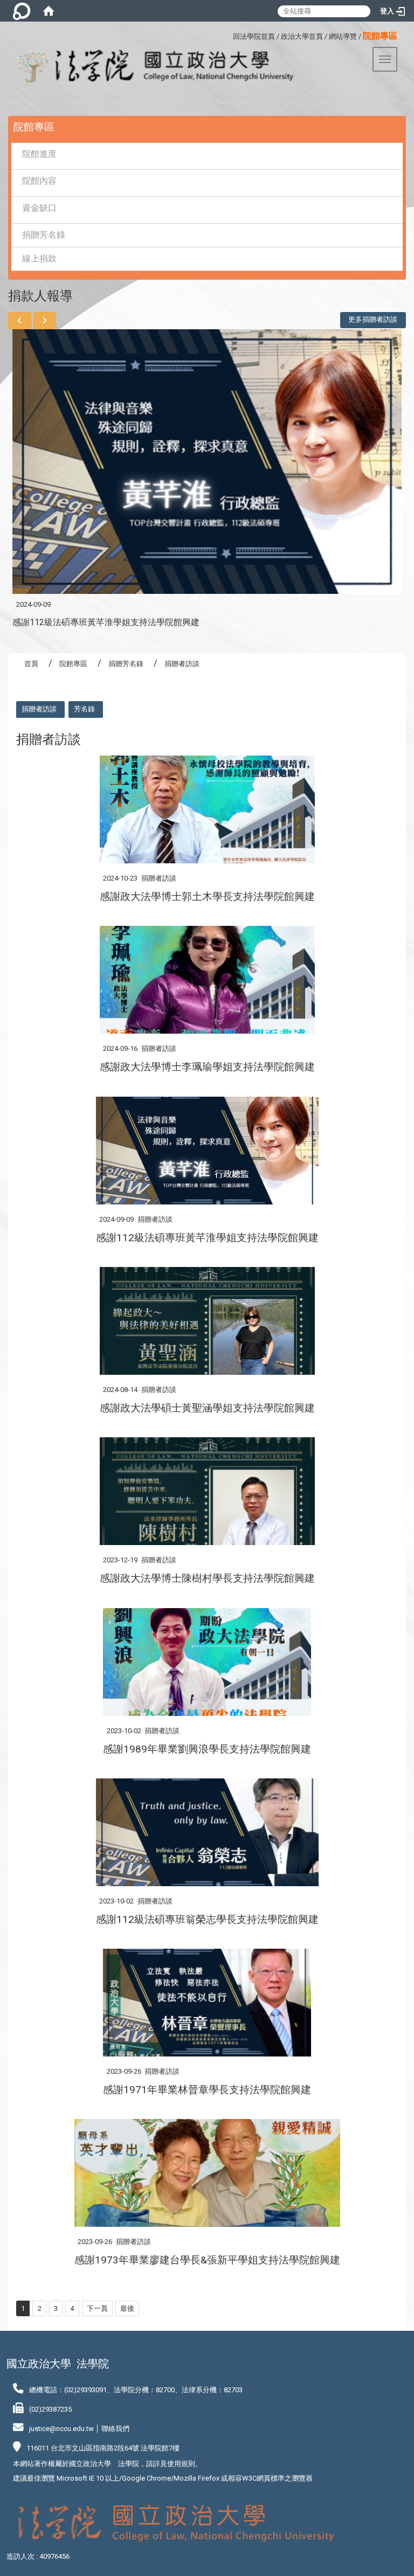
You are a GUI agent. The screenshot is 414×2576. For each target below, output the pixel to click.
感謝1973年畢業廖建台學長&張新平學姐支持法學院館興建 (207, 2260)
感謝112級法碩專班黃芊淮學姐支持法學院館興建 (106, 622)
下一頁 (97, 2308)
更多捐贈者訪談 (373, 319)
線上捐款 (39, 258)
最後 (127, 2308)
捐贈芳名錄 (44, 235)
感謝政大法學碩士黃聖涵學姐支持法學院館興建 (207, 1408)
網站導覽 (343, 36)
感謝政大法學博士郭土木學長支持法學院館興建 (207, 896)
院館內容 (39, 181)
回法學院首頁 (254, 36)
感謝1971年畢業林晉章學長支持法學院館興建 (207, 2090)
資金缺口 (39, 208)
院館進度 (39, 154)
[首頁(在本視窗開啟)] (49, 11)
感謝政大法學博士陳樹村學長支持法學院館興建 (207, 1578)
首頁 (31, 664)
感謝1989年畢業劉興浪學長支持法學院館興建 (207, 1749)
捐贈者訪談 (39, 709)
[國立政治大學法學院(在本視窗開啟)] (147, 67)
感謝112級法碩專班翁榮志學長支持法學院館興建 (207, 1919)
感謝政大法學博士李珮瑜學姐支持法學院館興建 (207, 1067)
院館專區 (73, 664)
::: (229, 35)
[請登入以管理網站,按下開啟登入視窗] (22, 11)
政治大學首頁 (302, 36)
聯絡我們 (115, 2429)
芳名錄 (84, 709)
